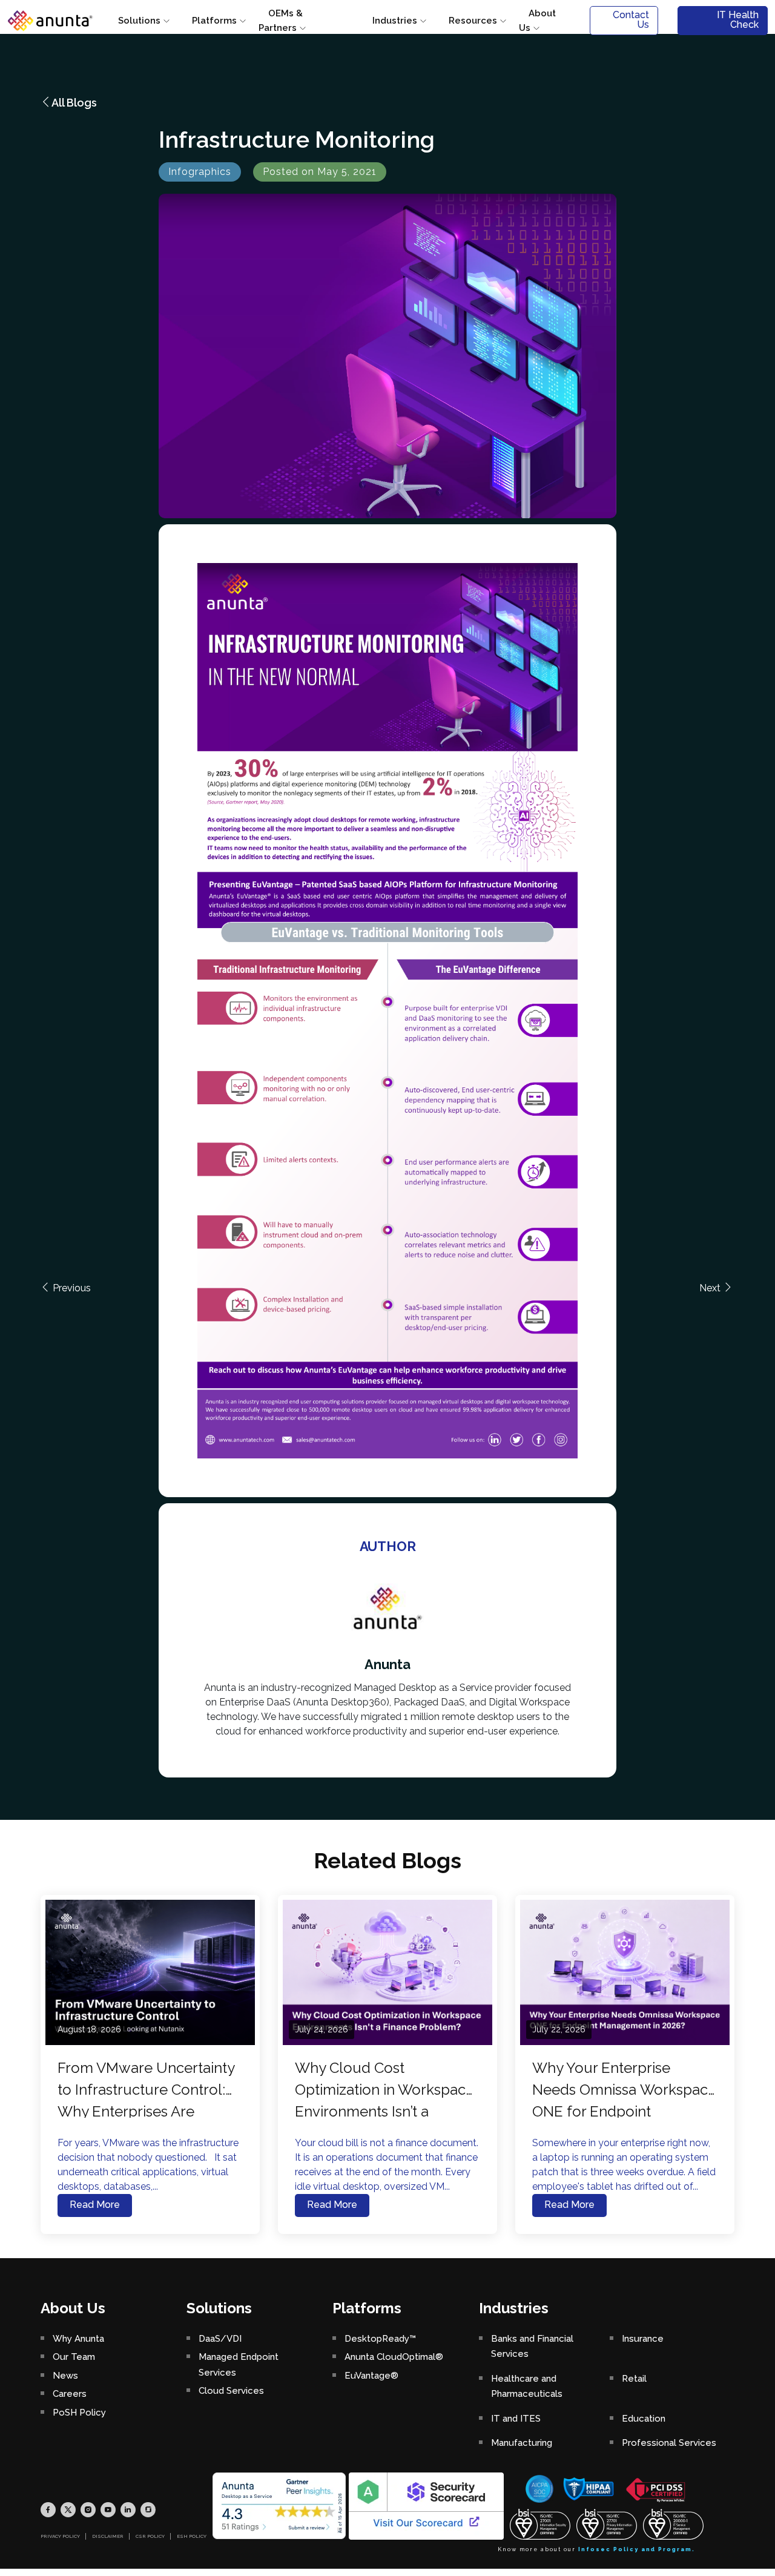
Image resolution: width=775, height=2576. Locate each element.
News (65, 2376)
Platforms (214, 21)
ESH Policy (192, 2536)
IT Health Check (738, 20)
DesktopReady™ (380, 2339)
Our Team (74, 2357)
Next (711, 1288)
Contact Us (631, 20)
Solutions (139, 21)
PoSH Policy (79, 2413)
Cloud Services (231, 2391)
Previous (71, 1288)
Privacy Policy (60, 2536)
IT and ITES (516, 2419)
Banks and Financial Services (532, 2347)
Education (644, 2419)
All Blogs (74, 103)
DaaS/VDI (220, 2339)
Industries (395, 21)
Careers (70, 2394)
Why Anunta (78, 2339)
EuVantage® (371, 2376)
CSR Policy (150, 2536)
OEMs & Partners (281, 21)
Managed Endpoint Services (239, 2365)
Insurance (643, 2339)
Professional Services (669, 2443)
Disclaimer (108, 2536)
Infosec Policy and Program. (637, 2549)
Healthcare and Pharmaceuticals (527, 2387)
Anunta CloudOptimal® (394, 2357)
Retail (634, 2379)
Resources (473, 21)
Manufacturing (522, 2443)
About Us (537, 21)
